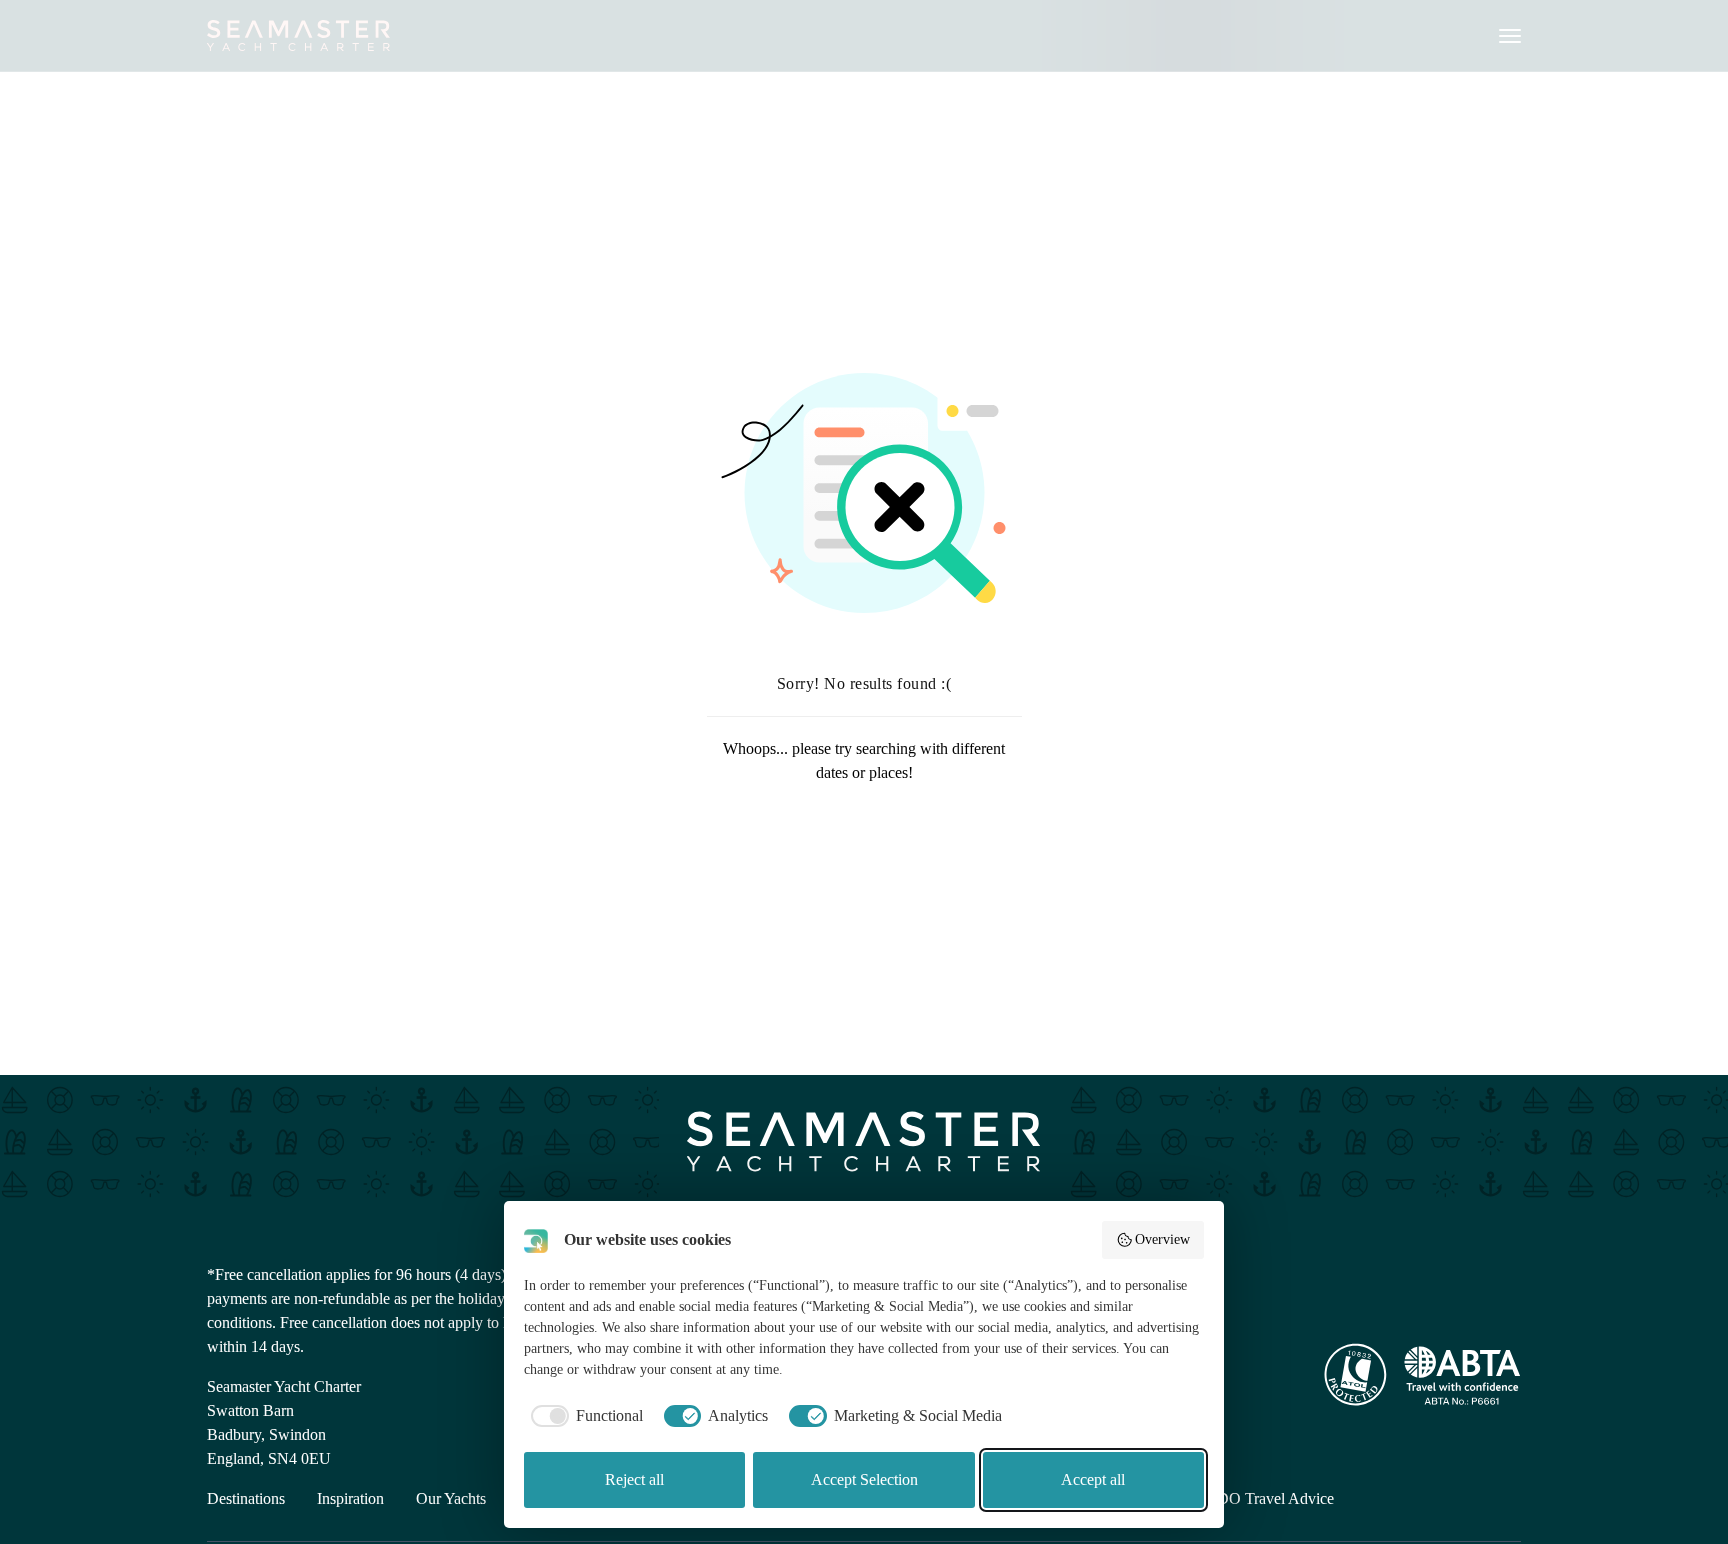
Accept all (1093, 1479)
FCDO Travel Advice (1265, 1498)
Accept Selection (864, 1479)
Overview (1162, 1239)
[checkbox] (583, 1416)
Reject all (634, 1479)
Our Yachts (451, 1498)
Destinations (246, 1498)
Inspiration (350, 1498)
